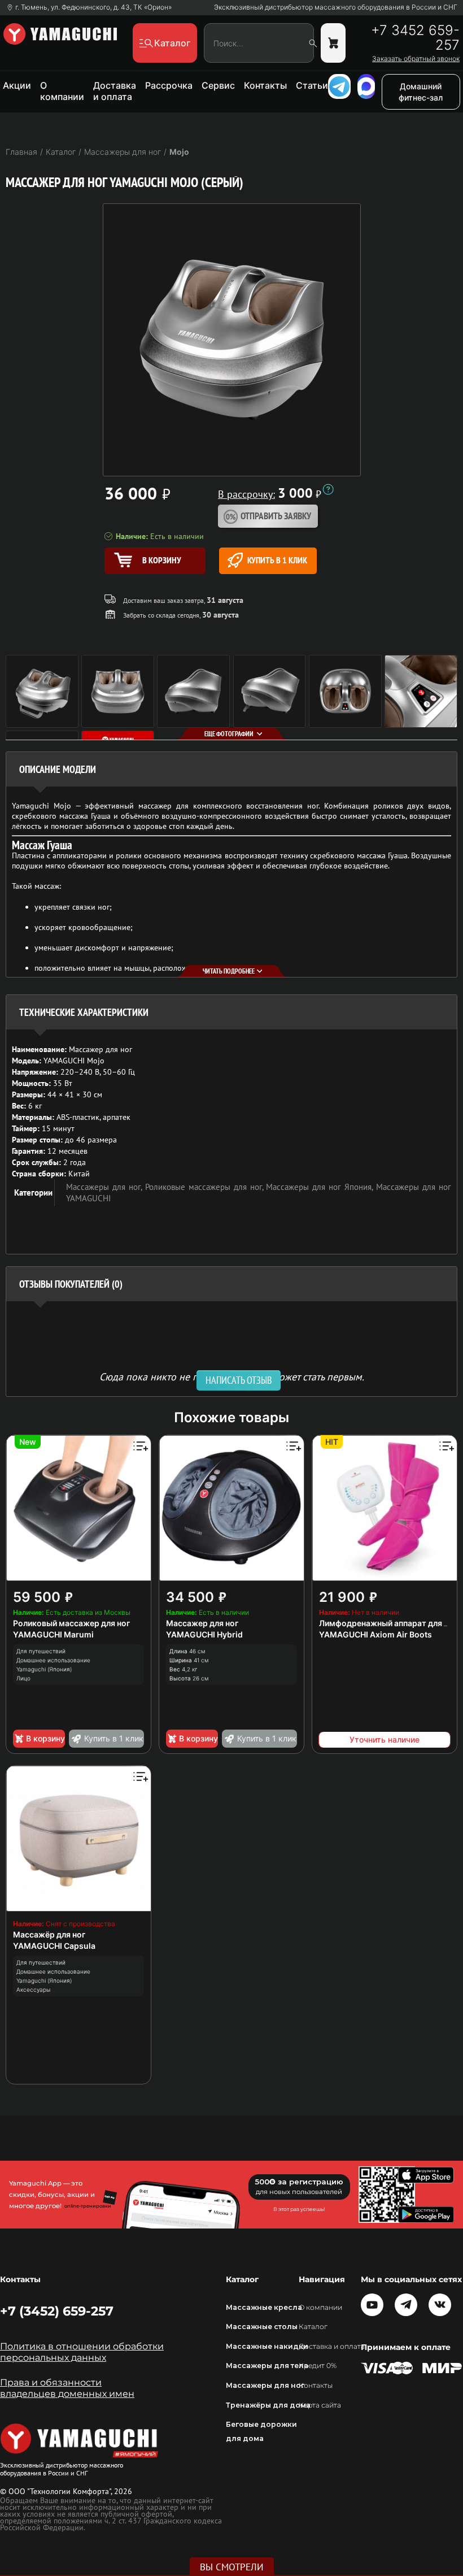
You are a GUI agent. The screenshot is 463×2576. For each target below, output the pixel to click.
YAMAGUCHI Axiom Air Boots (375, 1634)
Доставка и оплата (115, 91)
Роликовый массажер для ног (71, 1623)
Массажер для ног (202, 1623)
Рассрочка (169, 85)
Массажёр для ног (49, 1934)
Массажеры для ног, (106, 1187)
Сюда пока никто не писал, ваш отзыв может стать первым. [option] (232, 1376)
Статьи (312, 85)
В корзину (45, 1738)
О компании (62, 91)
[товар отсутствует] (333, 43)
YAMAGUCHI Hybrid (204, 1634)
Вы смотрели (232, 2567)
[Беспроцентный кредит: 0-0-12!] (328, 489)
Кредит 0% (318, 2366)
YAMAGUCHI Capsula (54, 1946)
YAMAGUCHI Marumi (53, 1634)
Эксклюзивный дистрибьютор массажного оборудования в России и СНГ (336, 7)
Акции (17, 85)
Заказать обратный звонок (416, 59)
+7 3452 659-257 (415, 38)
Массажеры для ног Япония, (321, 1187)
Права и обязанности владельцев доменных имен (67, 2388)
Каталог (313, 2327)
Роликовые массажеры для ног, (206, 1187)
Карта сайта (320, 2405)
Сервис (218, 85)
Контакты (265, 85)
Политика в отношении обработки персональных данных (82, 2352)
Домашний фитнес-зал (421, 92)
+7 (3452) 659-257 (57, 2311)
